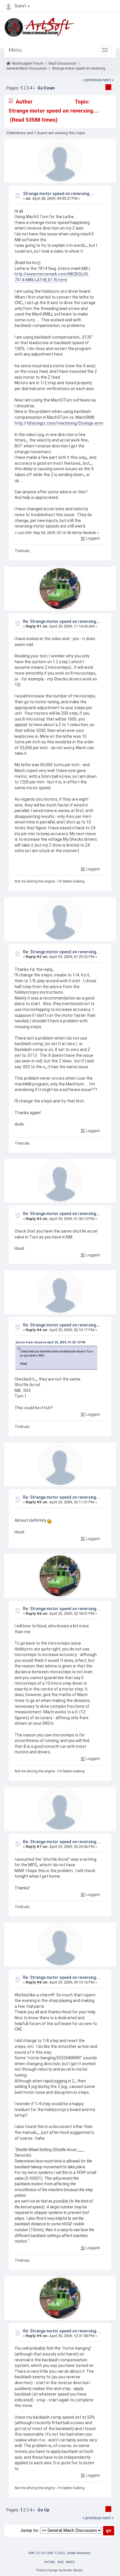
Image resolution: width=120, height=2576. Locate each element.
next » (108, 80)
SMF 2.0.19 (36, 2553)
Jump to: (30, 2530)
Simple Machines (79, 2553)
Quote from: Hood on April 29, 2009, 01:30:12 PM (50, 1342)
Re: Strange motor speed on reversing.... (62, 621)
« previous (92, 80)
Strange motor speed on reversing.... (58, 194)
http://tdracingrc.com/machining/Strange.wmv (59, 423)
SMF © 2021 (56, 2553)
